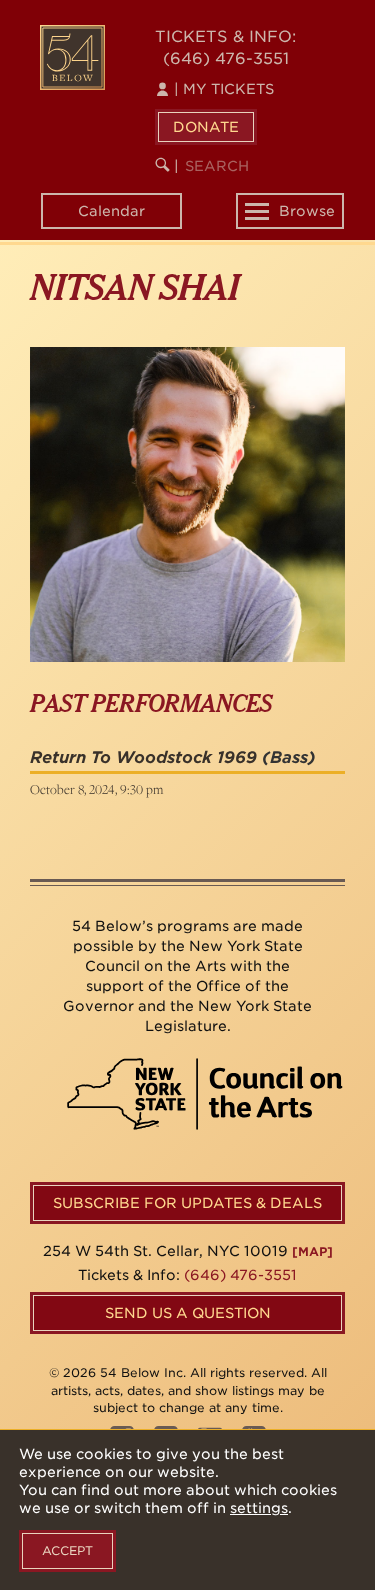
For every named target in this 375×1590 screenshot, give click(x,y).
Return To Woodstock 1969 (143, 757)
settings (259, 1508)
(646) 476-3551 (226, 58)
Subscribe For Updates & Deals (187, 1203)
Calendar (111, 211)
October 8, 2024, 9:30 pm (96, 789)
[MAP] (312, 1251)
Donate (206, 127)
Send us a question (188, 1313)
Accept (67, 1550)
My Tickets (224, 89)
